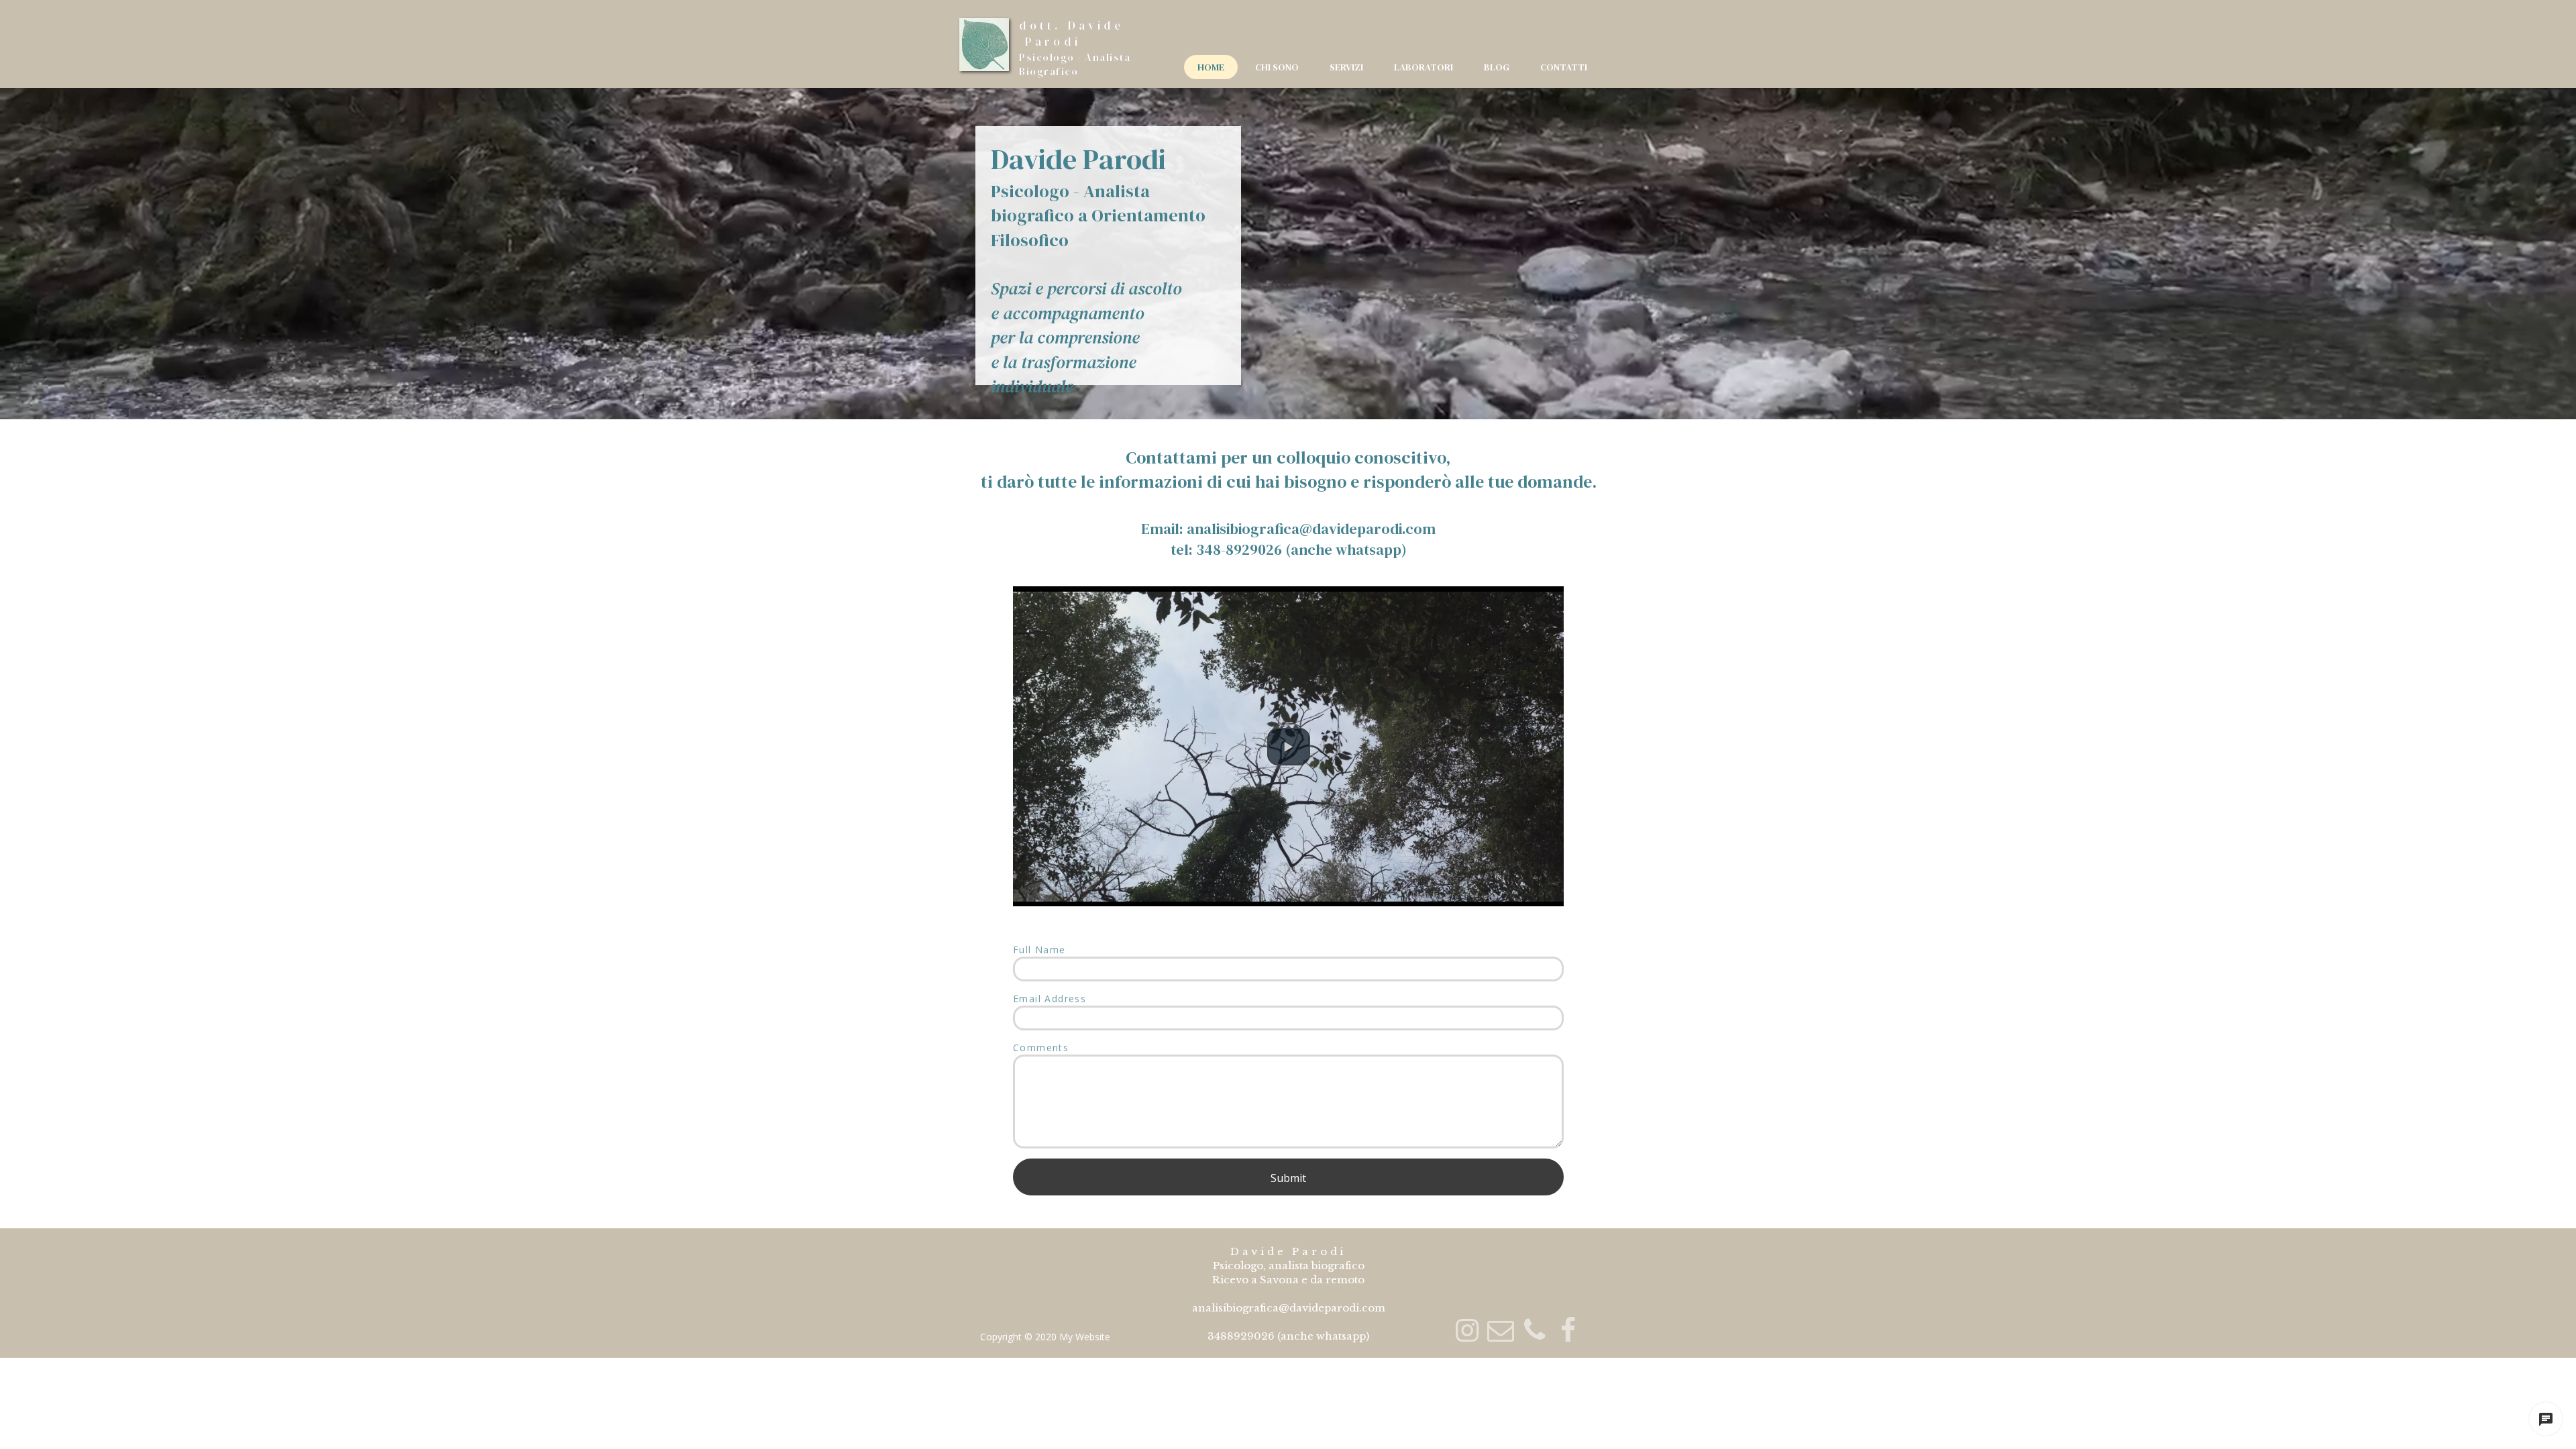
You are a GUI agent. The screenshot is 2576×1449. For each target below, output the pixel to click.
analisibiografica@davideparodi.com (1311, 529)
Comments (1041, 1048)
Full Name (1039, 950)
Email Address (1050, 999)
